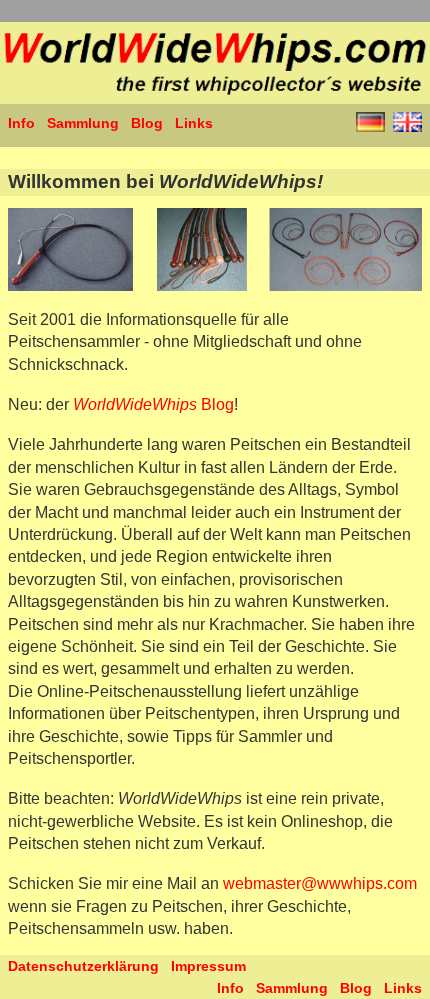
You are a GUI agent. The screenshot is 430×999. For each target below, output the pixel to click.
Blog (147, 123)
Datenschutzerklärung (83, 966)
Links (194, 123)
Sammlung (83, 123)
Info (21, 123)
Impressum (208, 966)
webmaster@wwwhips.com (320, 883)
